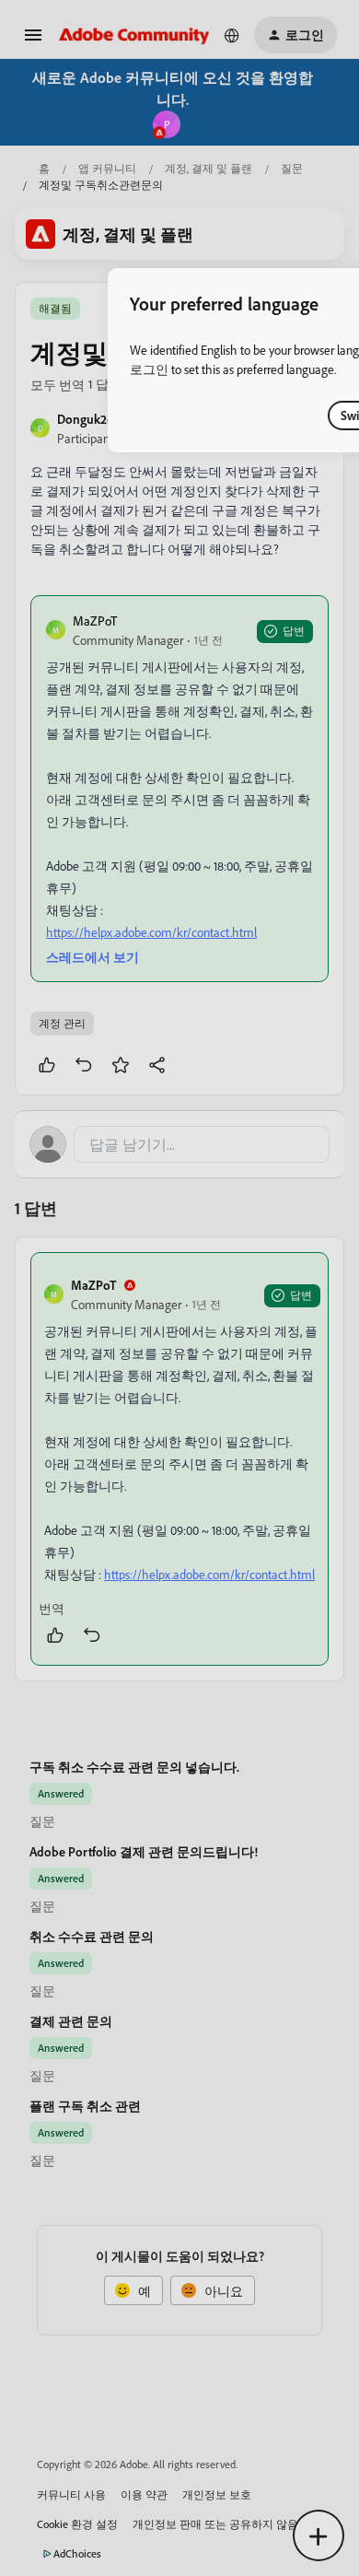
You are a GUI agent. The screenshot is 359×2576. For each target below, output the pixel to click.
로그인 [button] (149, 369)
